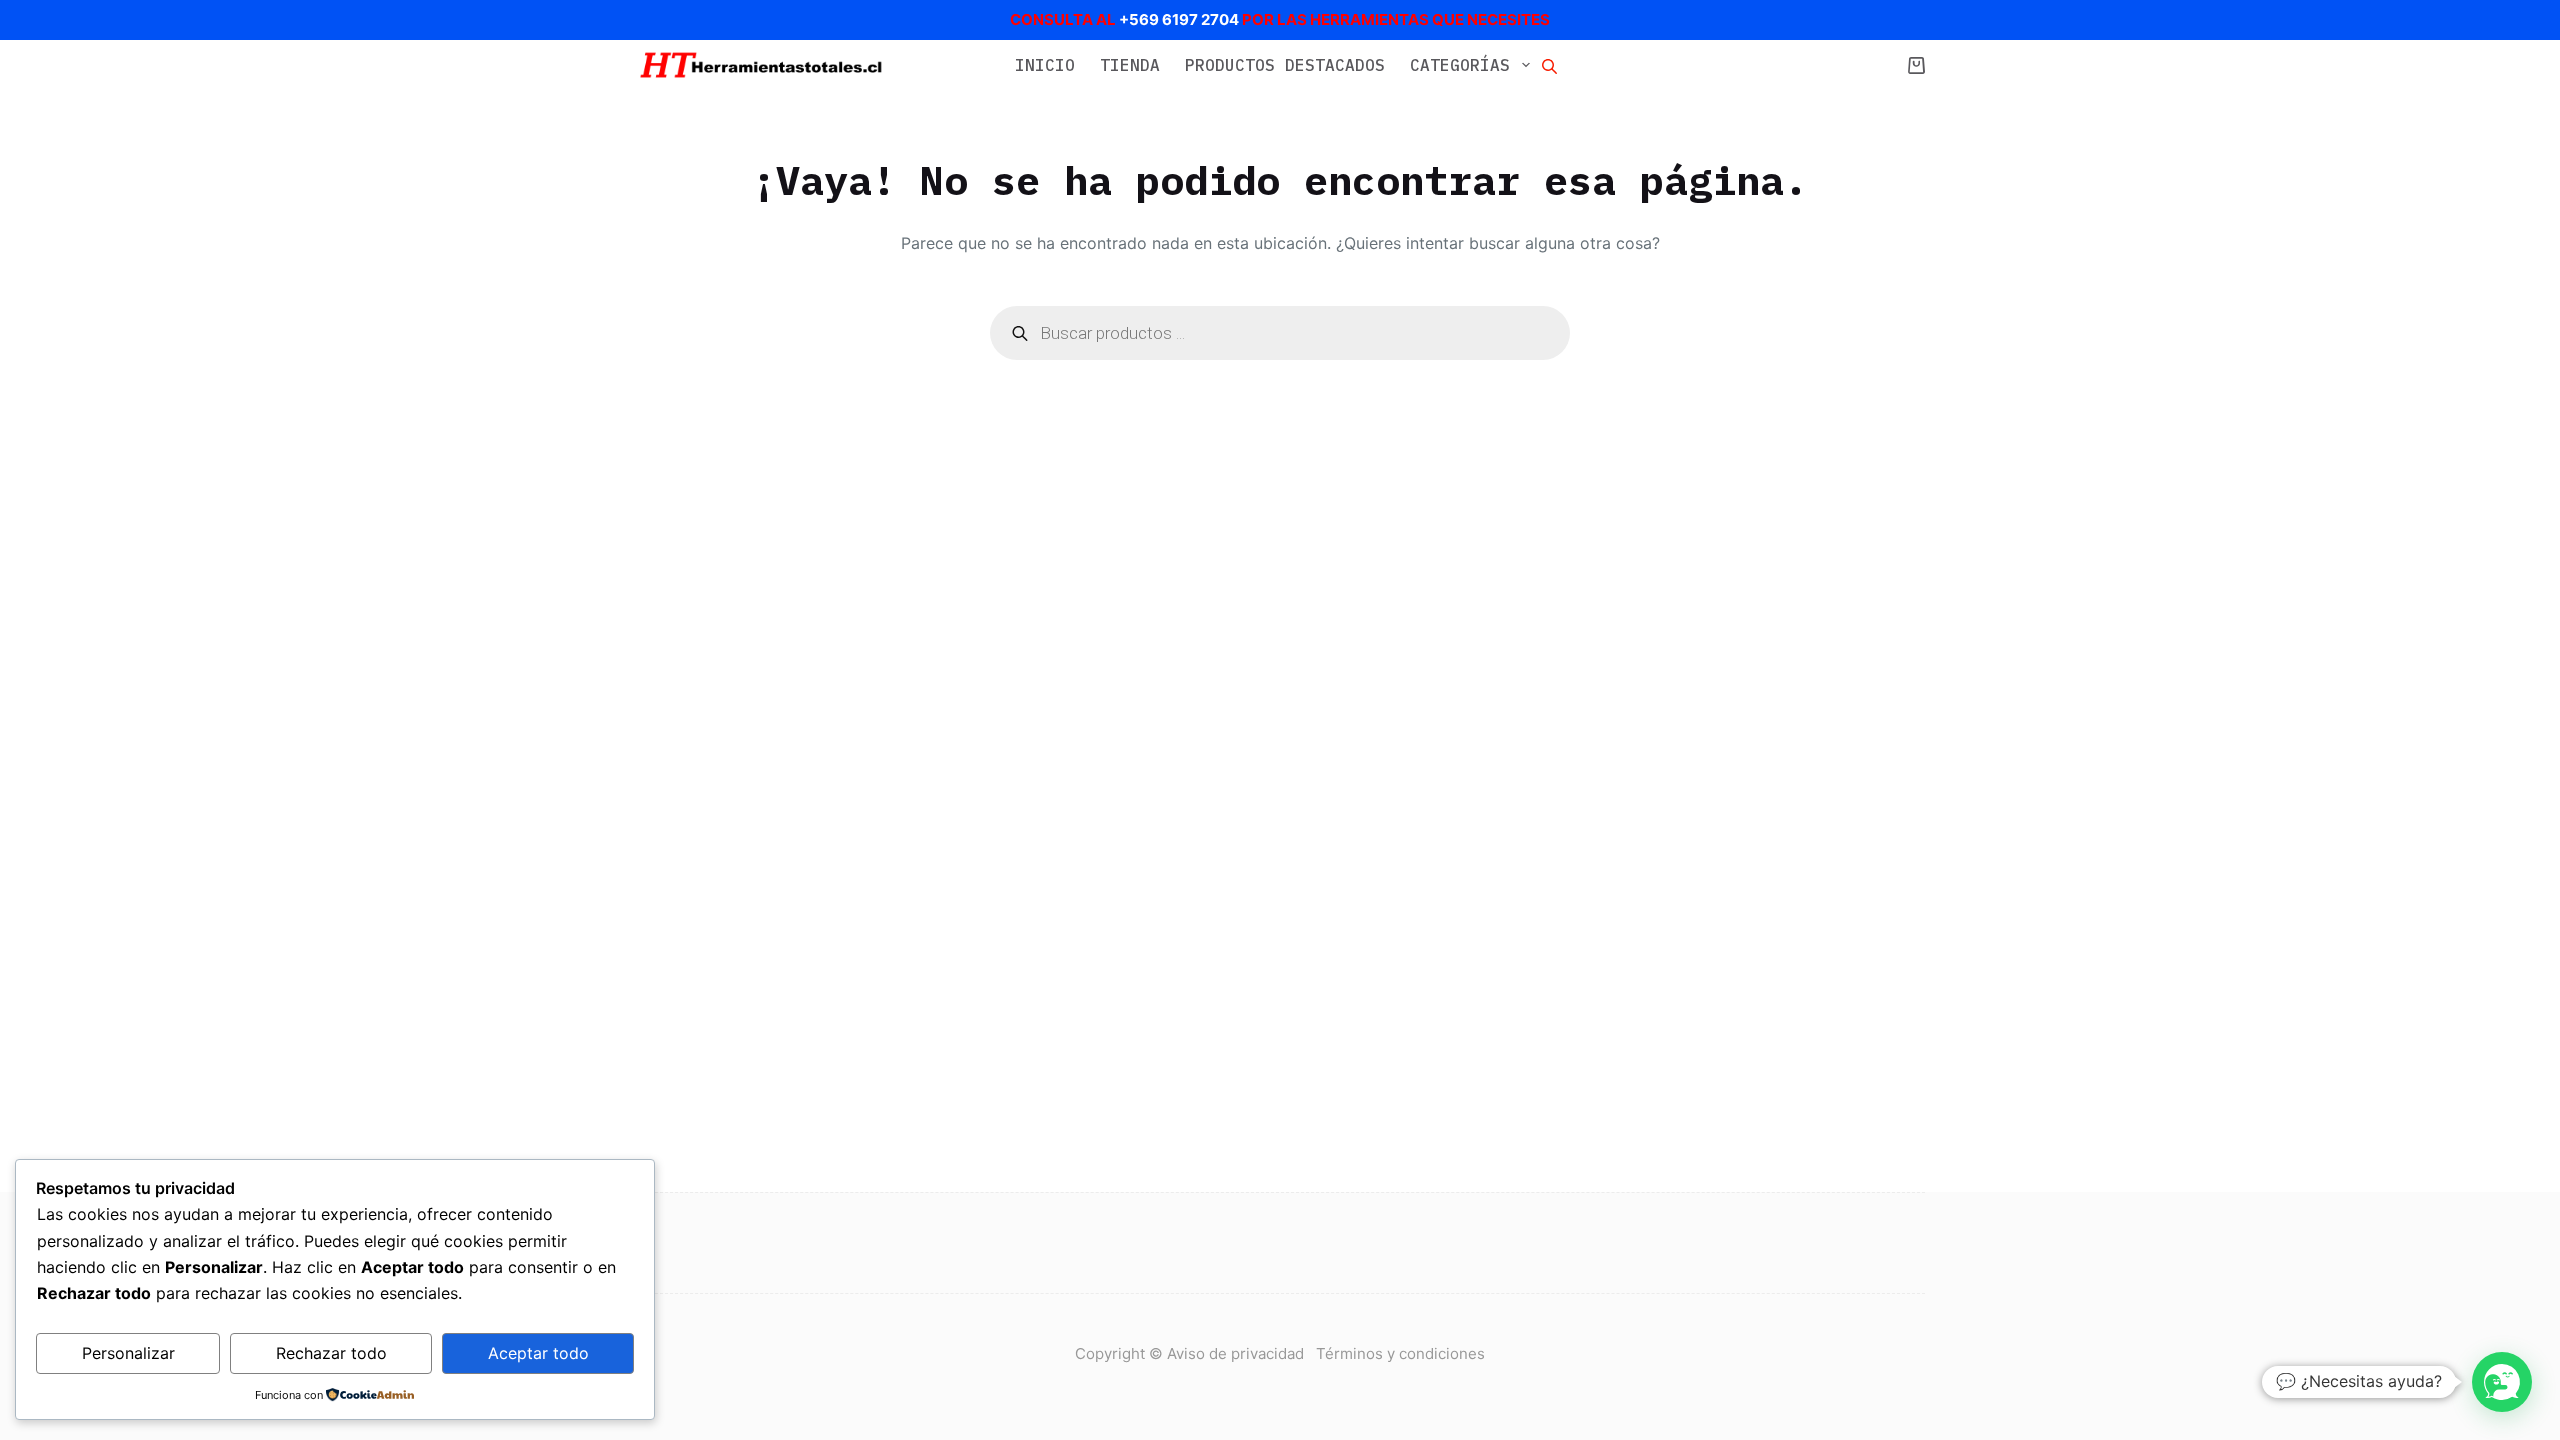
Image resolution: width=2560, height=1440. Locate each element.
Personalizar (128, 1353)
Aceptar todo (538, 1353)
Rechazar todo (331, 1353)
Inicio (1045, 65)
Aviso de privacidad (1241, 1353)
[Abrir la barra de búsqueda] (1549, 65)
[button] (2502, 1382)
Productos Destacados (1285, 65)
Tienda (1130, 65)
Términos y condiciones (1400, 1353)
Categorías (1460, 65)
